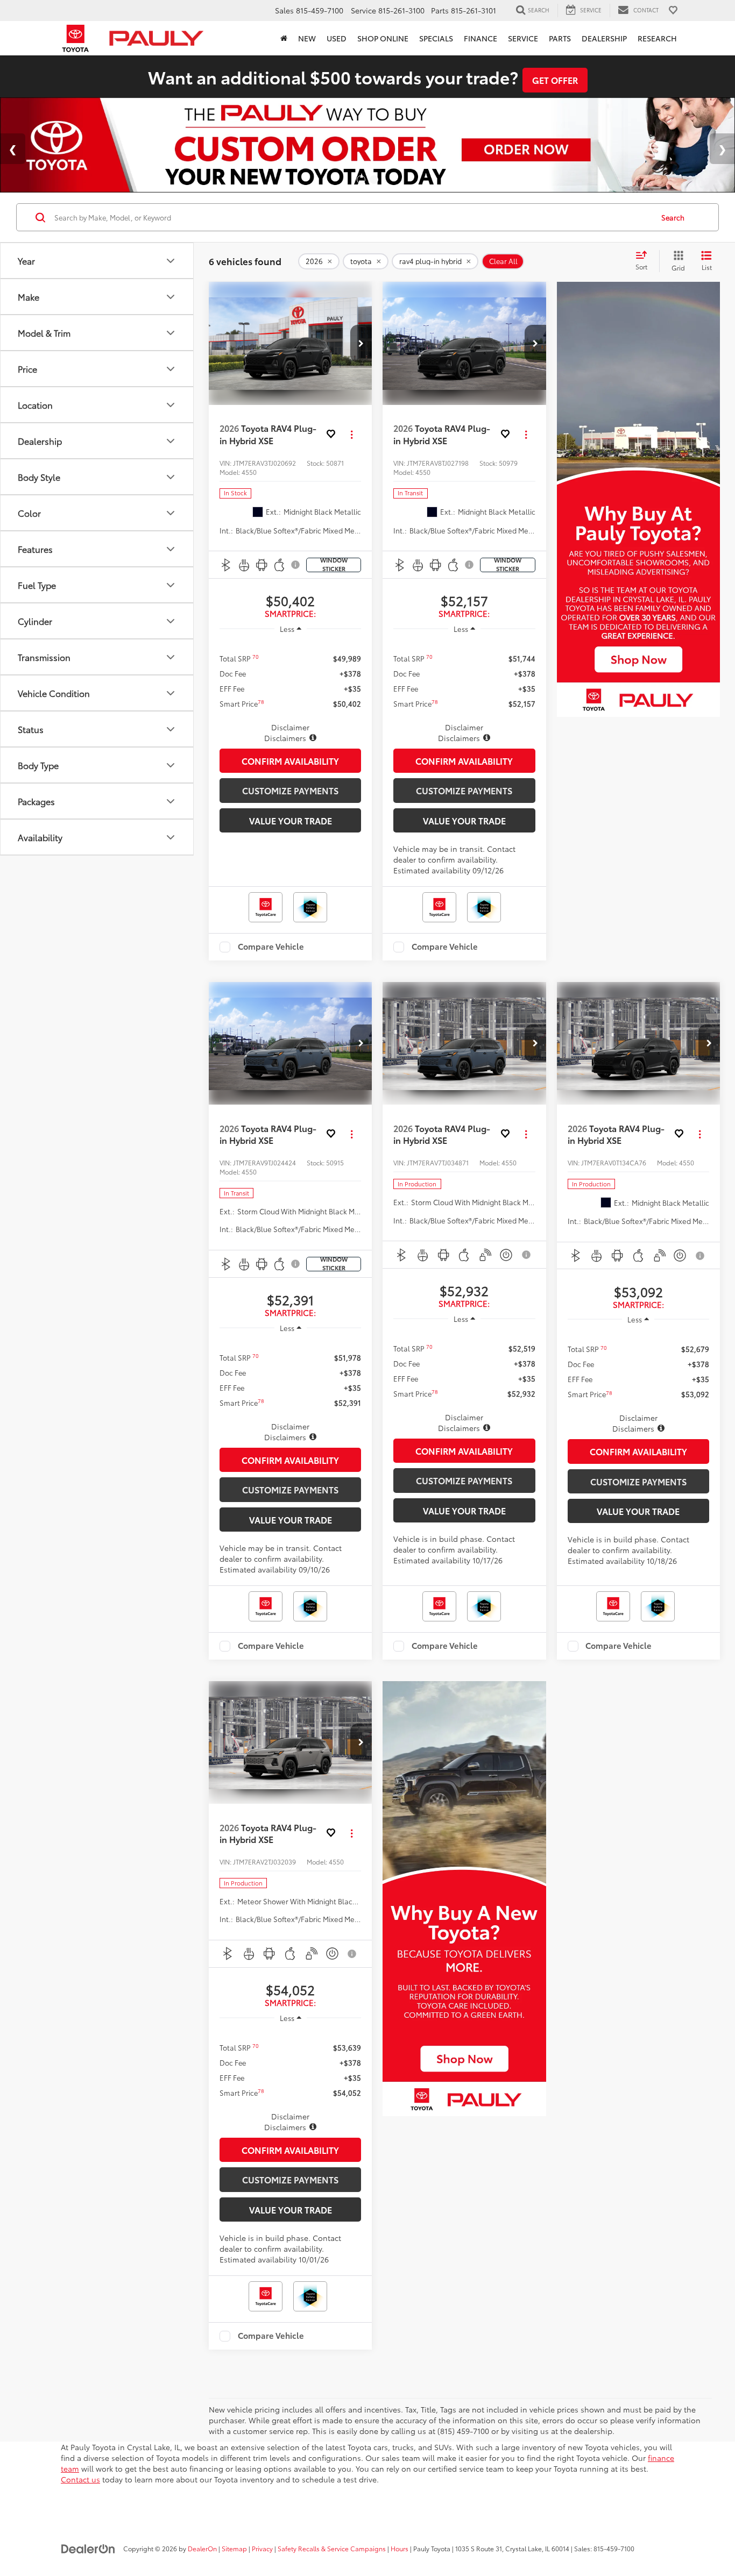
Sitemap (234, 2548)
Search (673, 217)
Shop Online (383, 38)
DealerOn (202, 2548)
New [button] (307, 38)
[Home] (284, 38)
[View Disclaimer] (296, 565)
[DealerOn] (88, 2548)
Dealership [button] (604, 38)
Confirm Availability (290, 761)
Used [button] (337, 38)
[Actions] (352, 434)
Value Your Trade (291, 820)
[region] (290, 692)
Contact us (80, 2479)
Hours (400, 2548)
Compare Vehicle (271, 947)
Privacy (262, 2548)
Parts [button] (560, 38)
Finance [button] (480, 38)
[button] (361, 344)
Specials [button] (436, 38)
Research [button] (657, 38)
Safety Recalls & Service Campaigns (332, 2548)
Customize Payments (290, 790)
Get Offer (555, 80)
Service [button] (523, 38)
